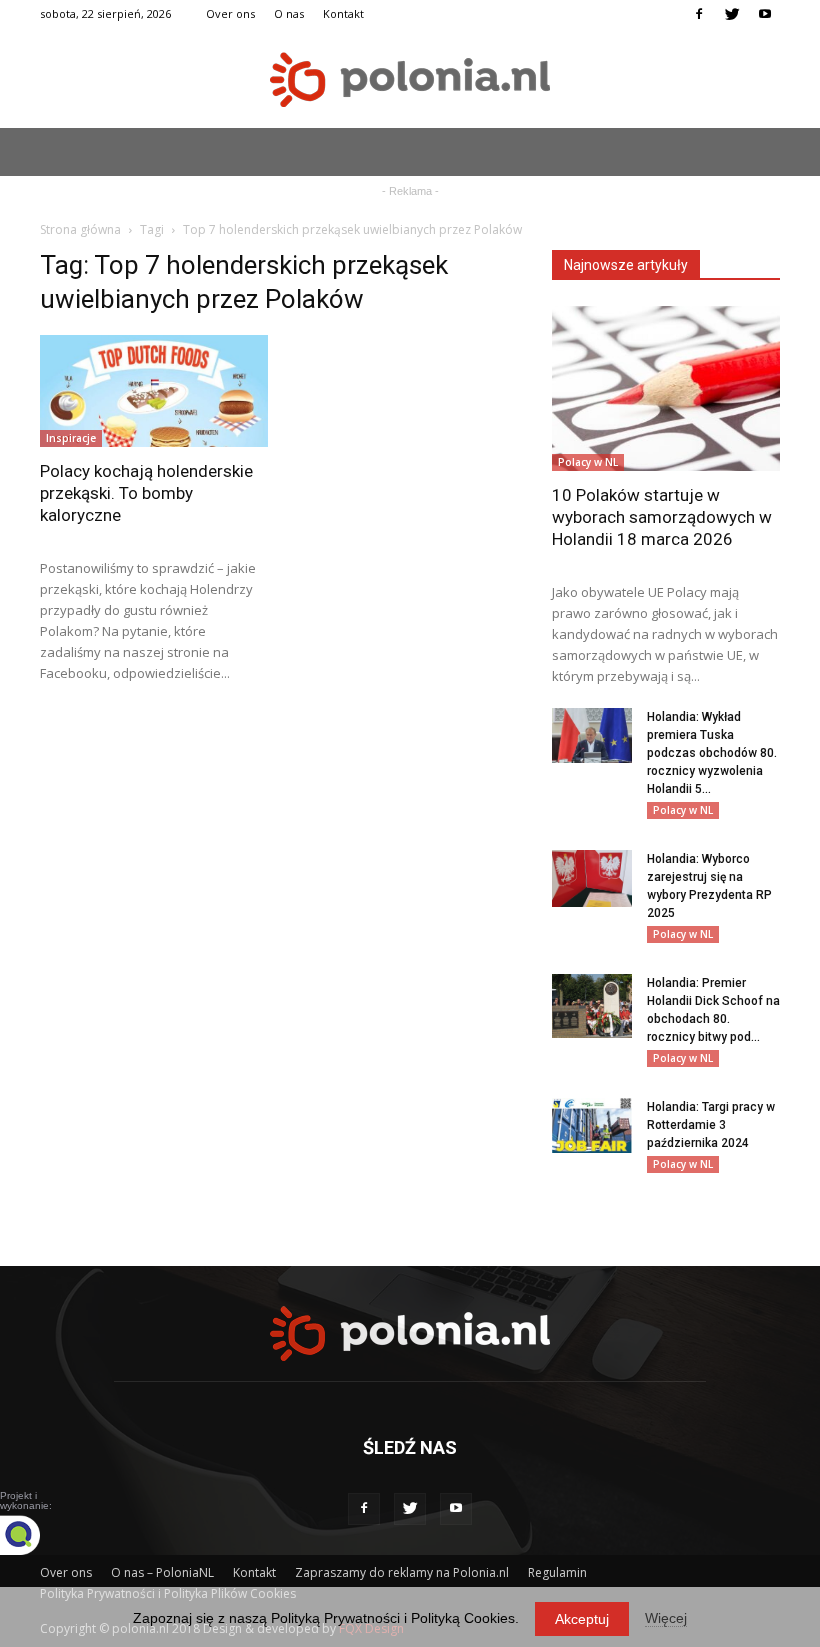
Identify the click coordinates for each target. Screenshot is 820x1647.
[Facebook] (699, 14)
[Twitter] (732, 14)
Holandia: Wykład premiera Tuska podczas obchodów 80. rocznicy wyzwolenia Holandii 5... (712, 753)
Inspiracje (71, 438)
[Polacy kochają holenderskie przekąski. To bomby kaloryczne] (154, 391)
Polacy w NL (588, 462)
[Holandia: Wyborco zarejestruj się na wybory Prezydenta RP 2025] (592, 878)
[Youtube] (765, 14)
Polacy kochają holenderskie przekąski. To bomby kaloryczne (146, 493)
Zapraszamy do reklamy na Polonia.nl (402, 1572)
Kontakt (343, 13)
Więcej (666, 1618)
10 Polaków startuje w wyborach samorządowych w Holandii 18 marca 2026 (662, 517)
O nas (289, 13)
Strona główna (80, 229)
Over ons (230, 13)
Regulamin (557, 1572)
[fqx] (35, 1535)
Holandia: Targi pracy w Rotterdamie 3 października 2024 (711, 1125)
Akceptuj (582, 1619)
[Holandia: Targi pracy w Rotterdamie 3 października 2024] (592, 1125)
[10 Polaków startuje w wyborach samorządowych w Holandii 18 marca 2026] (666, 388)
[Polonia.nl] (410, 79)
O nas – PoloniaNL (162, 1572)
